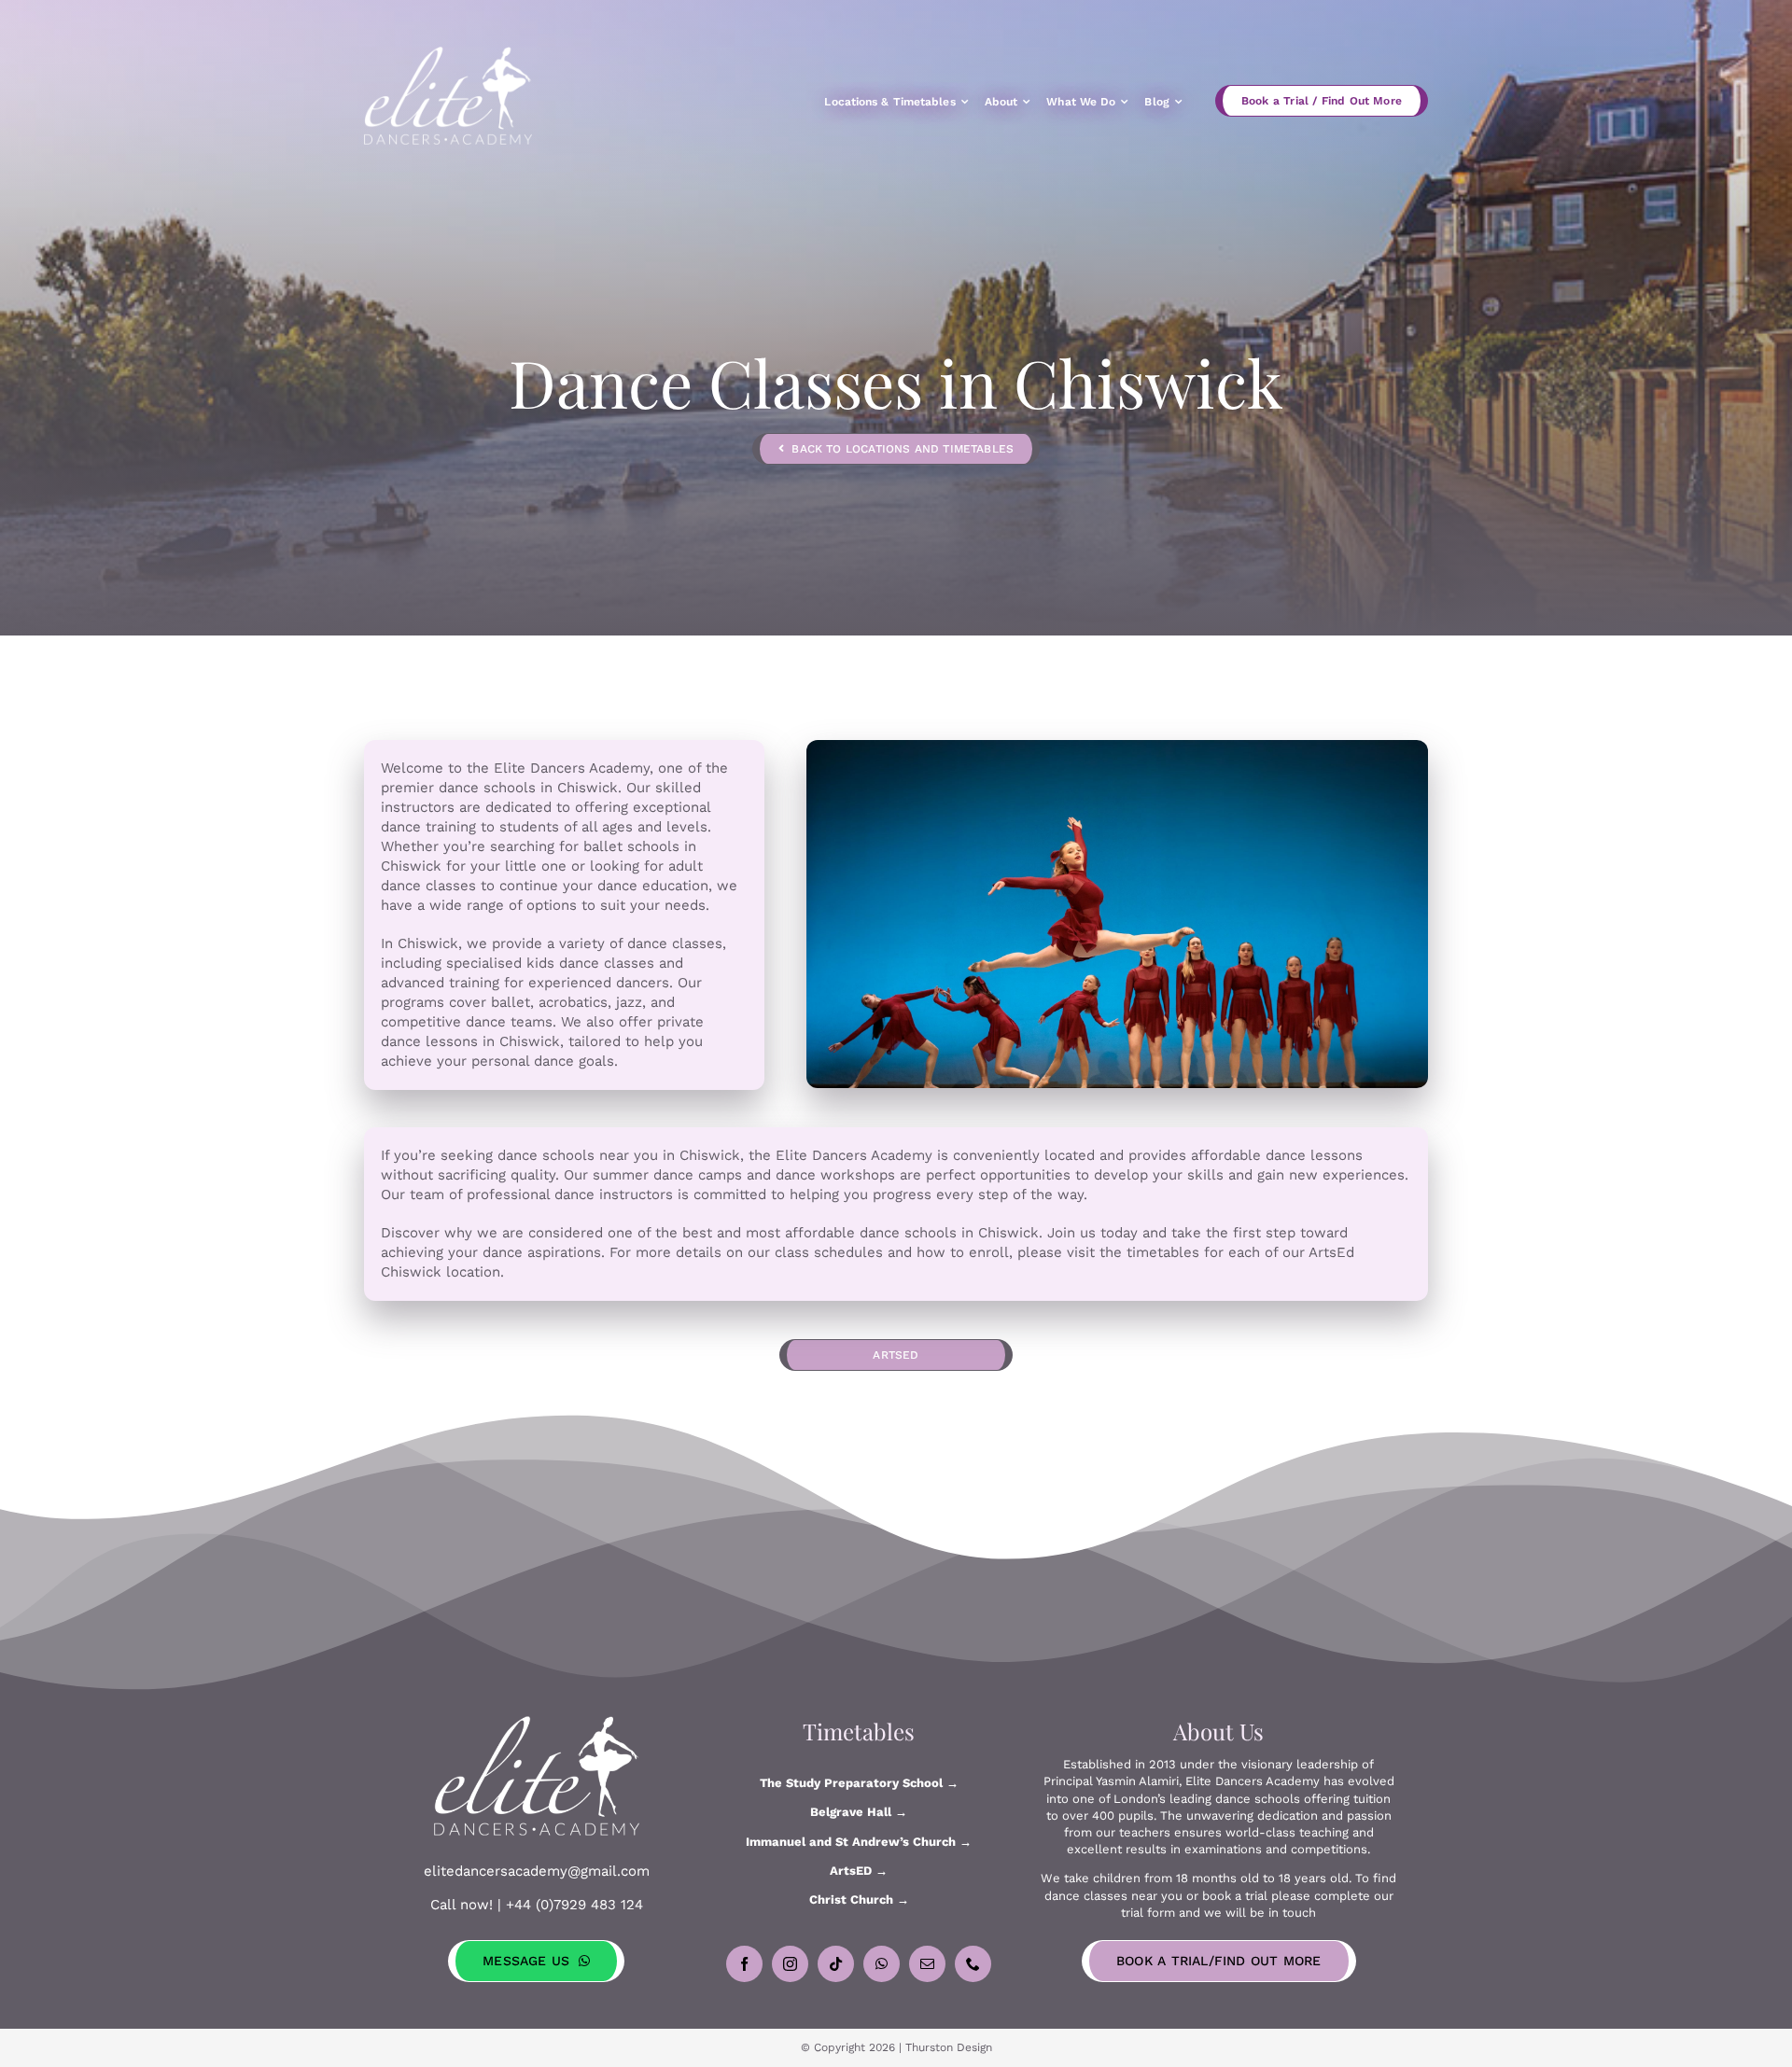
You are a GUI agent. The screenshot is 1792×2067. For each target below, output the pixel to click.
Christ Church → (859, 1899)
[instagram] (790, 1964)
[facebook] (744, 1964)
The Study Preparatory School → (859, 1783)
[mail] (927, 1964)
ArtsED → (859, 1871)
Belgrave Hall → (859, 1812)
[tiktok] (836, 1964)
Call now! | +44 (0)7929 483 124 (537, 1905)
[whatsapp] (882, 1964)
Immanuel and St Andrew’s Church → (859, 1842)
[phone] (973, 1964)
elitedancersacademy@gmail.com (537, 1871)
